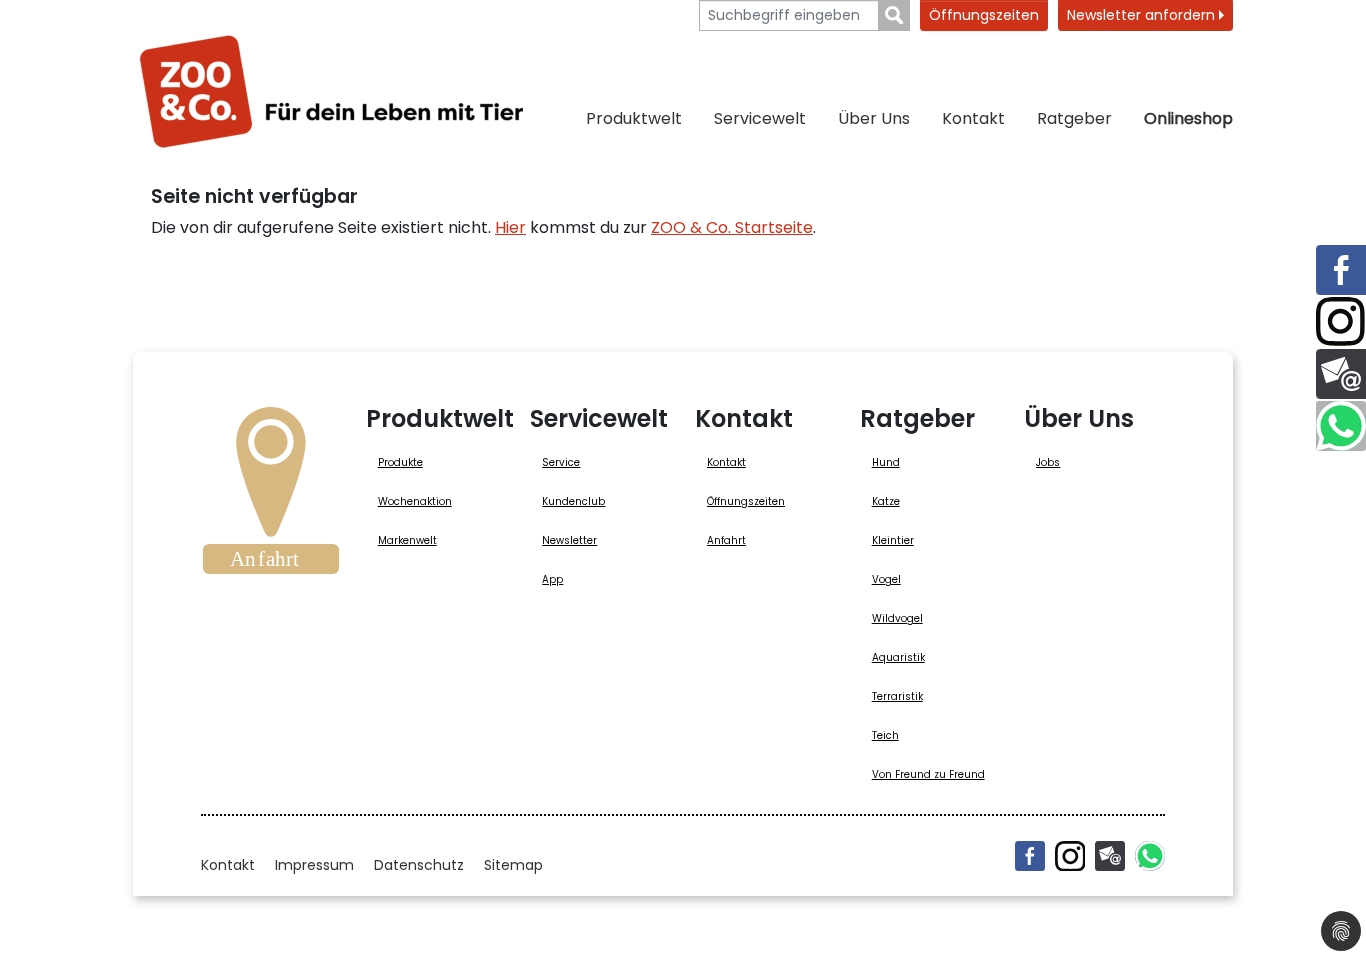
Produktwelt (634, 118)
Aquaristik (898, 657)
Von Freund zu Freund (928, 774)
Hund (886, 462)
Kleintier (893, 540)
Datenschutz (419, 865)
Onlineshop (1188, 118)
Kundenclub (573, 501)
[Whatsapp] (1150, 856)
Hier (510, 227)
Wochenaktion (415, 501)
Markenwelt (407, 540)
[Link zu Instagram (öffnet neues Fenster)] (1341, 322)
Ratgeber (1074, 118)
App (552, 579)
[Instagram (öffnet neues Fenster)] (1070, 856)
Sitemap (513, 865)
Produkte (400, 462)
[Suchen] (894, 15)
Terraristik (897, 696)
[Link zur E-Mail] (1341, 374)
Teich (885, 735)
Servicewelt (760, 118)
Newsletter (569, 540)
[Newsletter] (1110, 856)
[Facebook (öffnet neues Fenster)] (1030, 856)
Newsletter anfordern (1143, 15)
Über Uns (874, 118)
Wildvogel (897, 618)
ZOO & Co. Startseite (732, 227)
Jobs (1048, 462)
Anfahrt (726, 540)
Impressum (314, 865)
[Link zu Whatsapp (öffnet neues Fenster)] (1341, 426)
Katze (886, 501)
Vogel (886, 579)
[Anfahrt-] (271, 497)
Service (561, 462)
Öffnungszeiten (984, 15)
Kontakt (973, 118)
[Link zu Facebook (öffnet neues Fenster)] (1341, 270)
